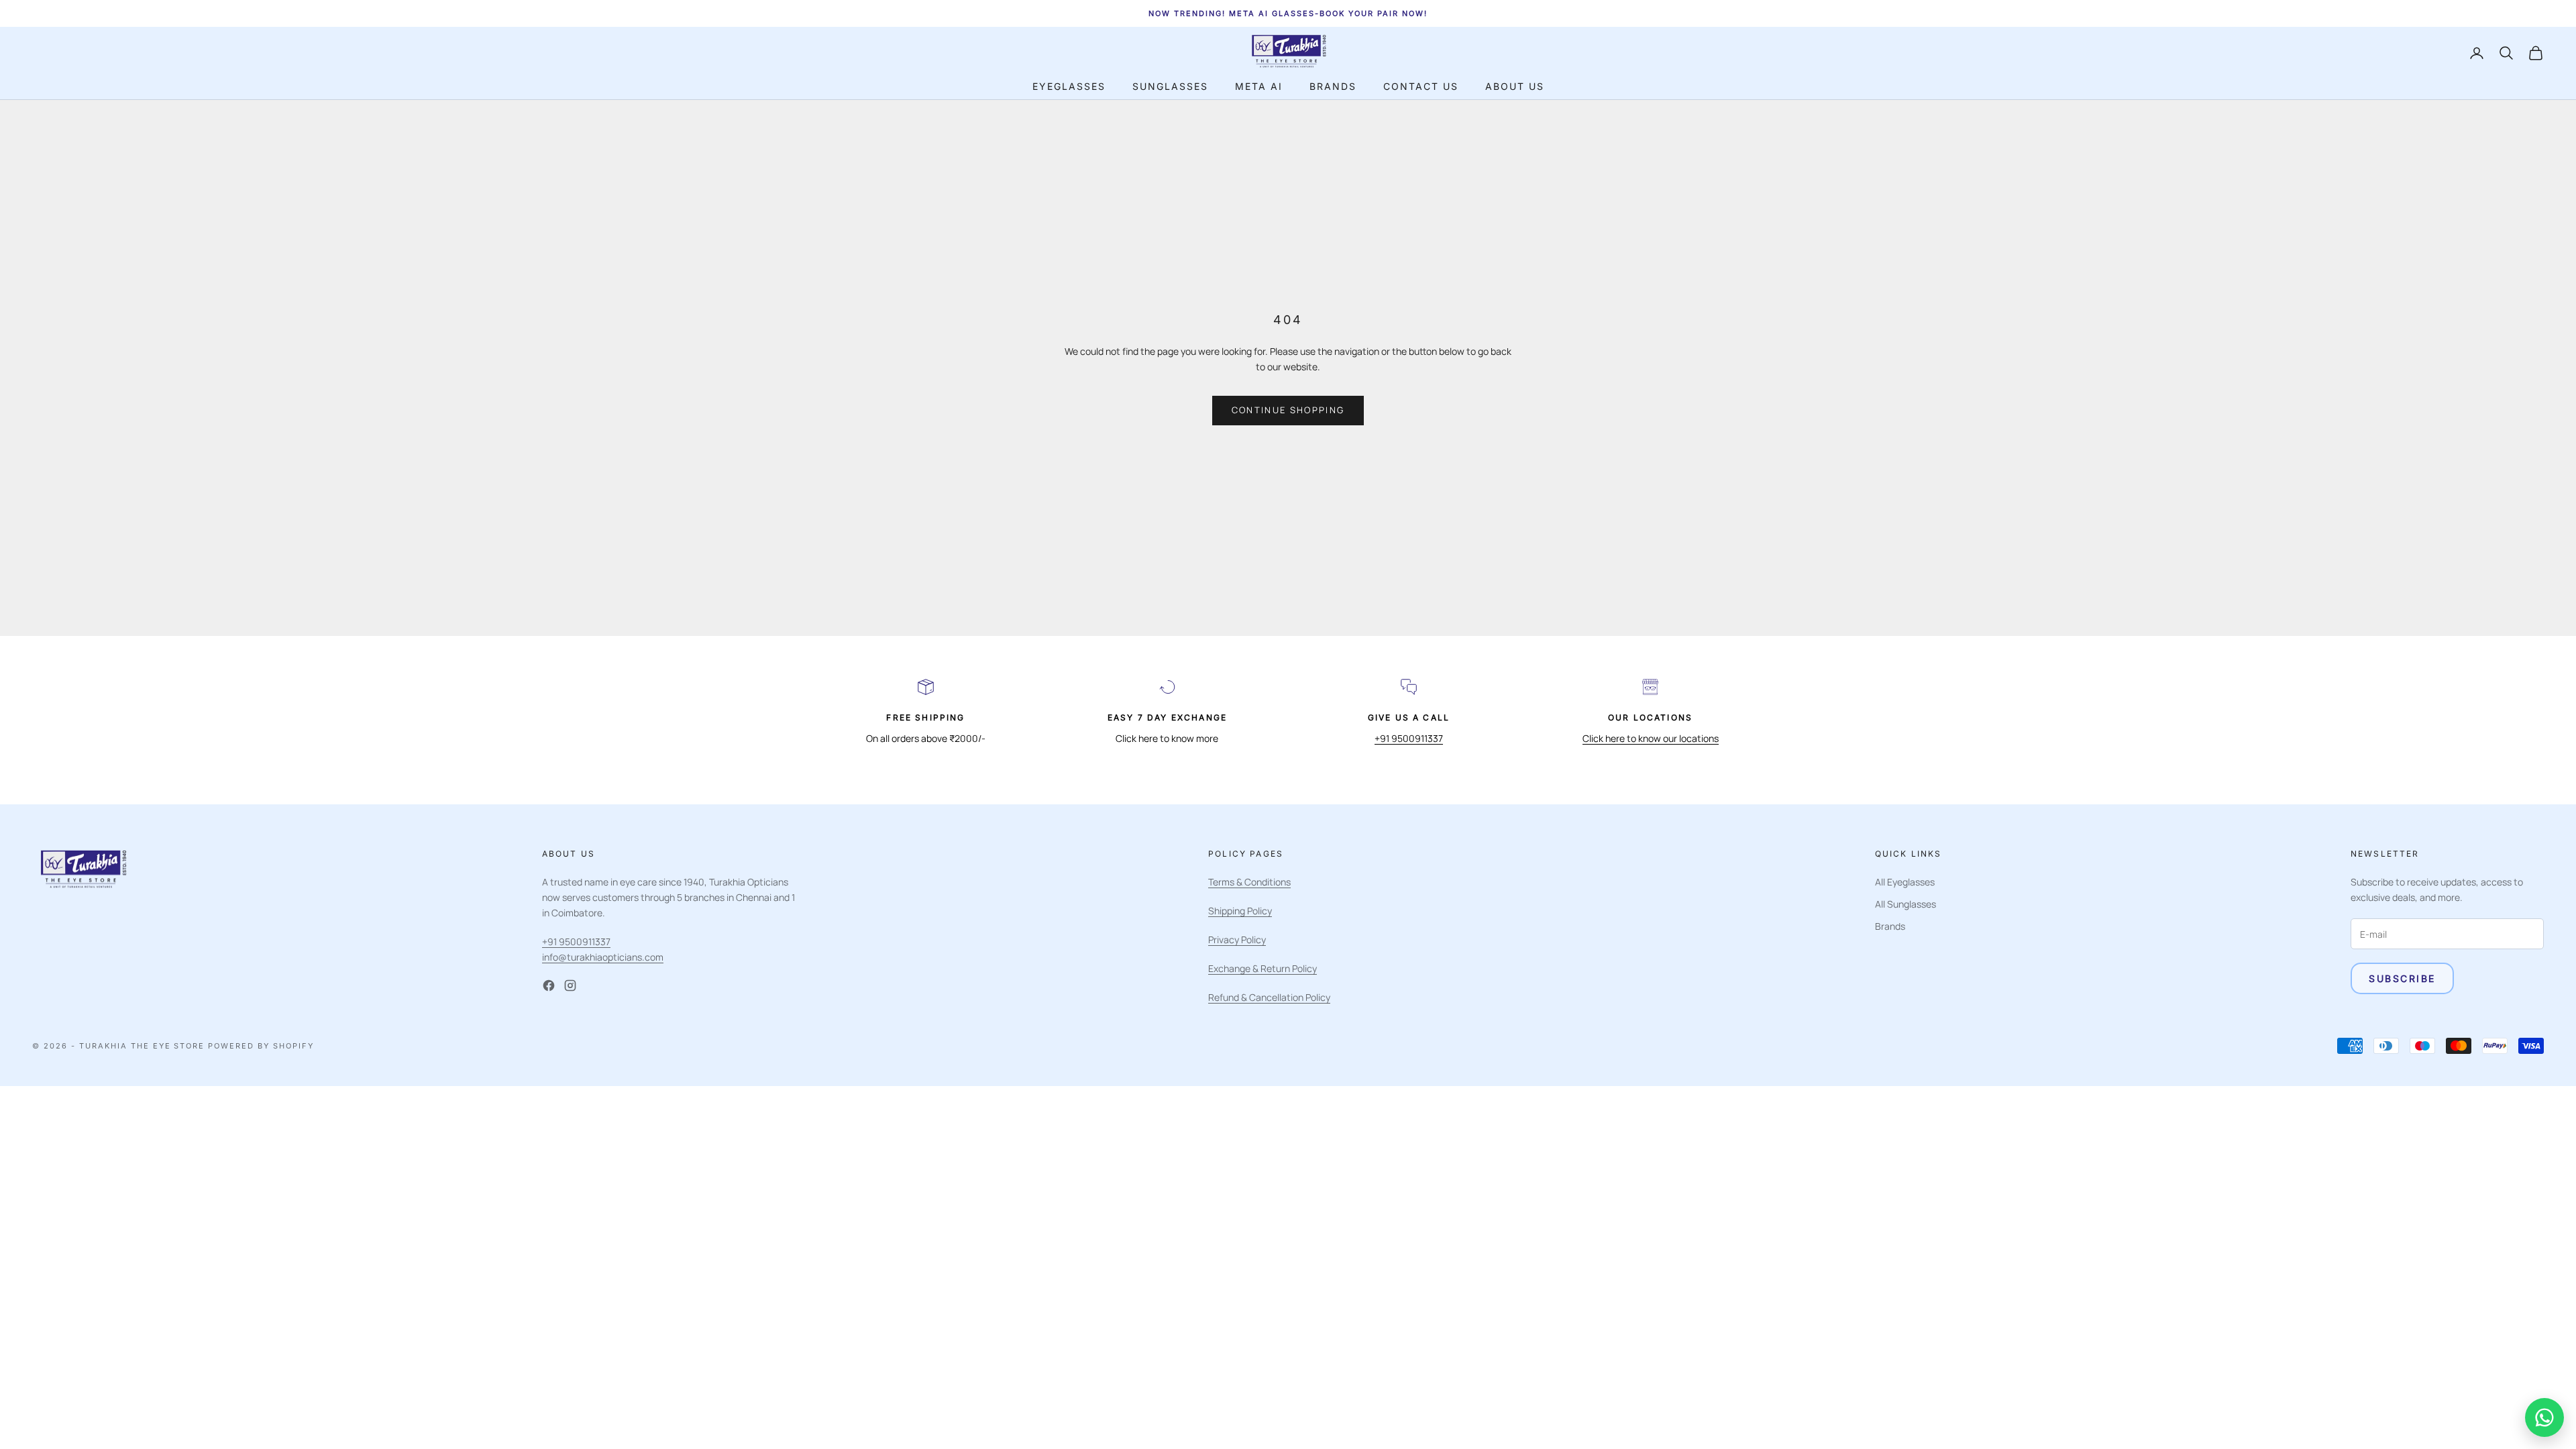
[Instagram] (570, 985)
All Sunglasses (1906, 904)
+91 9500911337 (1409, 738)
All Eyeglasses (1905, 882)
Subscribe (2402, 978)
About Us (1515, 86)
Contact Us (1421, 86)
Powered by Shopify (261, 1046)
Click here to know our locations (1651, 738)
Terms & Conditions (1249, 882)
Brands (1333, 86)
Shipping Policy (1240, 911)
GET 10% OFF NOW (2427, 1397)
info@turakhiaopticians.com (603, 957)
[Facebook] (549, 985)
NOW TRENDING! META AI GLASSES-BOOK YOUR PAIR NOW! (1288, 13)
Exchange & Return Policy (1263, 968)
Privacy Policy (1237, 940)
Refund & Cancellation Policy (1269, 997)
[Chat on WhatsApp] (2544, 1417)
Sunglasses (1170, 86)
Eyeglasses (1069, 86)
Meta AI (1259, 86)
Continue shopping (1288, 410)
